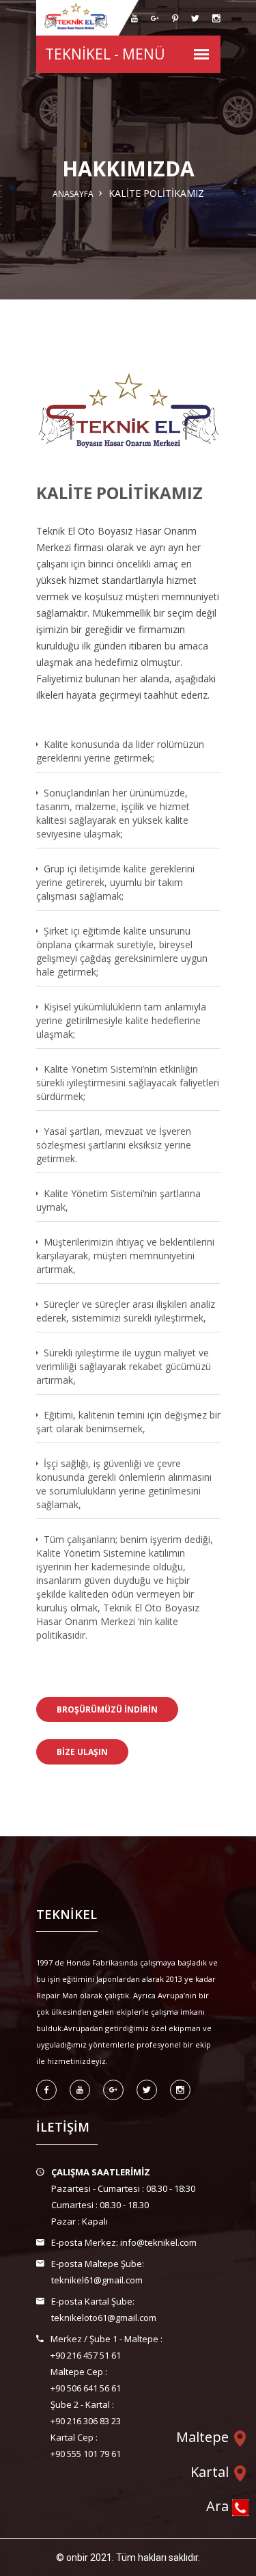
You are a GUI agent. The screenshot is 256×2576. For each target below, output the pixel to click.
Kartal (211, 2472)
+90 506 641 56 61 (86, 2388)
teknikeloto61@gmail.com (104, 2318)
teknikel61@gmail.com (97, 2280)
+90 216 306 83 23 (86, 2421)
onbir (77, 2558)
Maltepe (204, 2437)
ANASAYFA (73, 194)
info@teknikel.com (158, 2242)
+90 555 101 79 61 (86, 2454)
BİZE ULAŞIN (82, 1752)
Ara (219, 2507)
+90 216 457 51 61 (86, 2355)
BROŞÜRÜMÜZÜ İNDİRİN (107, 1709)
